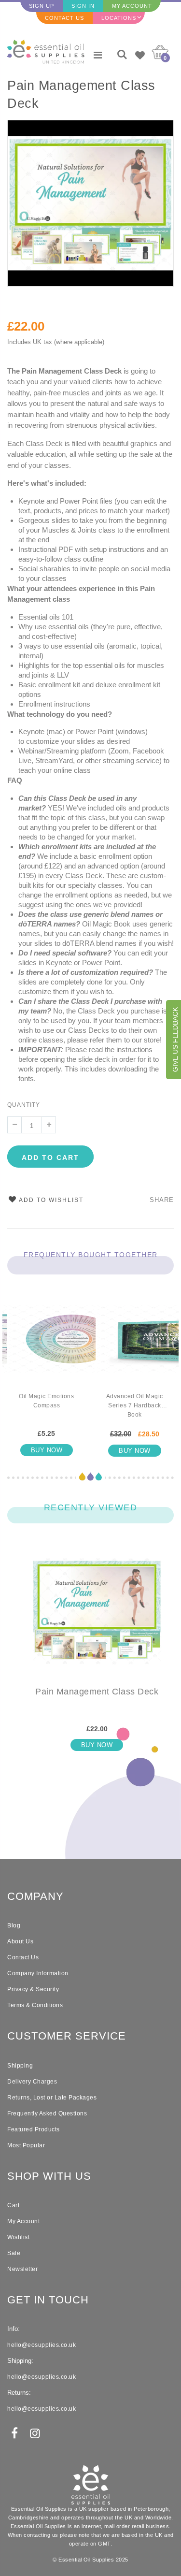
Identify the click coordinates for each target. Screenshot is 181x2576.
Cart (13, 2205)
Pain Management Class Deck (81, 94)
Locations (119, 18)
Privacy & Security (33, 1989)
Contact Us (64, 18)
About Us (20, 1941)
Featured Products (34, 2129)
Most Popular (26, 2145)
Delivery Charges (32, 2082)
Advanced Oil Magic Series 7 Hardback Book (135, 1405)
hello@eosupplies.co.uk (42, 2345)
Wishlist (18, 2237)
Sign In (83, 6)
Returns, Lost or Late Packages (52, 2098)
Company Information (38, 1973)
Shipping (20, 2066)
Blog (14, 1925)
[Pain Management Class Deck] (97, 1619)
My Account (132, 6)
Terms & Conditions (35, 2005)
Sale (14, 2253)
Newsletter (22, 2269)
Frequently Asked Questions (47, 2113)
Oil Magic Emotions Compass (46, 1401)
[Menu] (98, 55)
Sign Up (42, 6)
